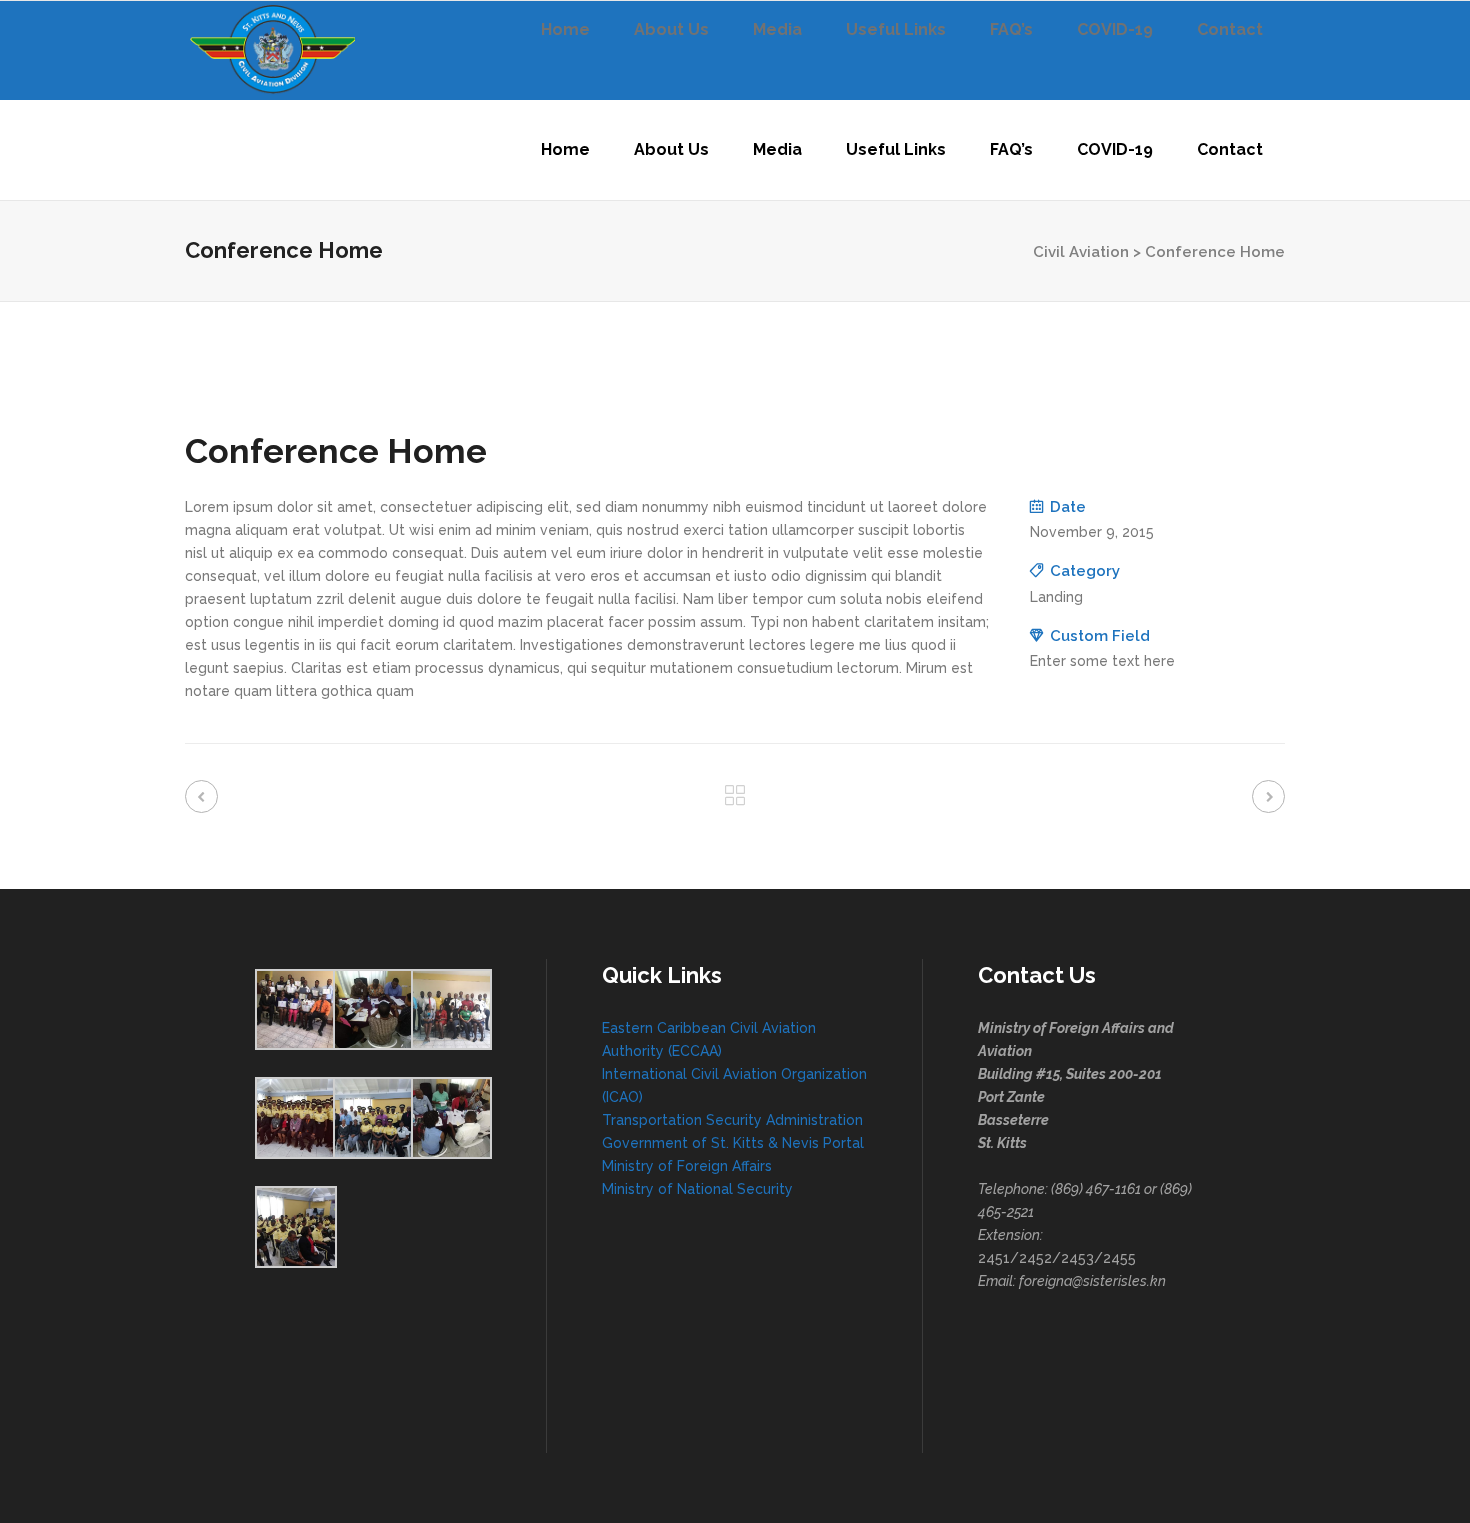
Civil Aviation (1081, 252)
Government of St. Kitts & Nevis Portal (733, 1143)
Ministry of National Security (697, 1189)
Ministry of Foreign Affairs (687, 1166)
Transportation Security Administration (732, 1120)
